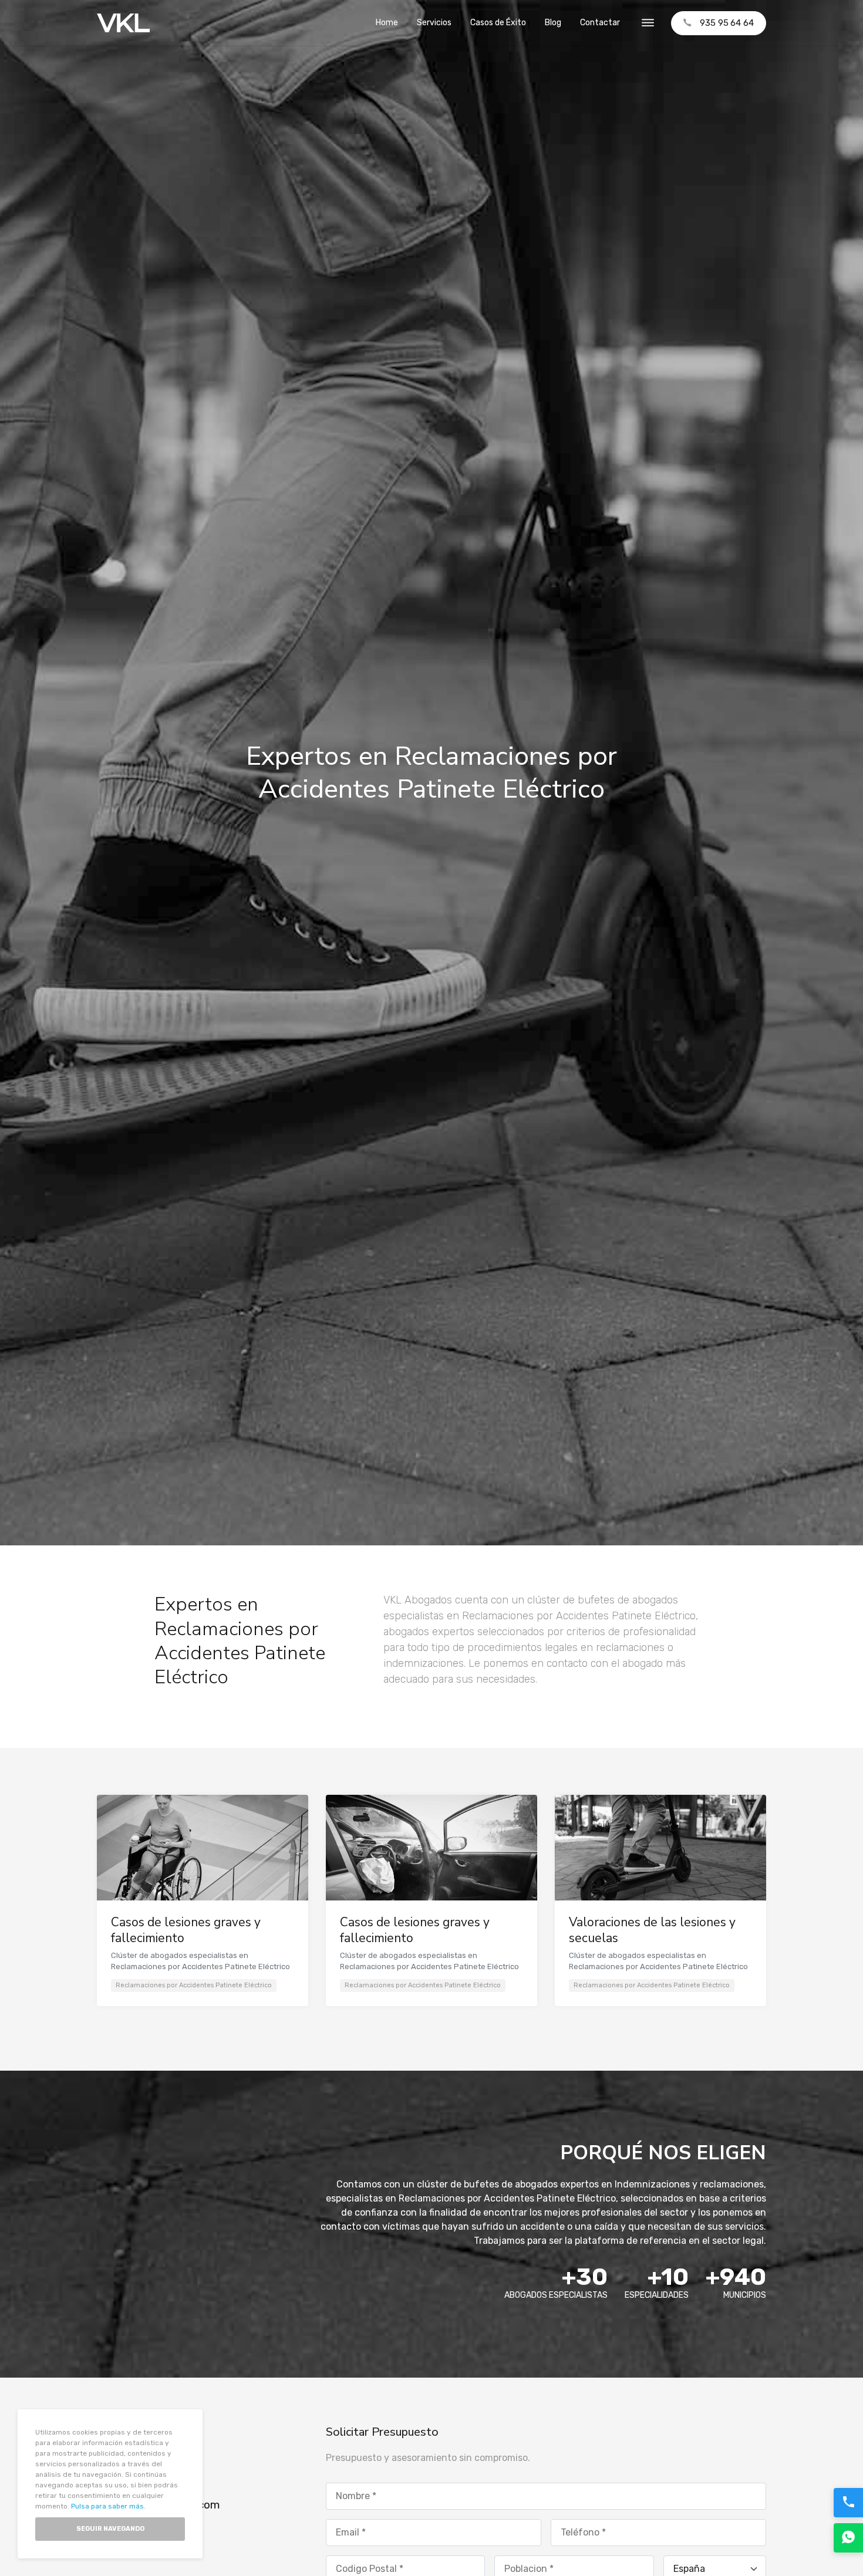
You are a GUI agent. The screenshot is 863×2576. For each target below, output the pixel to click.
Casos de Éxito (498, 23)
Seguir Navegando (110, 2529)
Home (387, 23)
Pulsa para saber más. (108, 2506)
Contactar (600, 23)
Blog (553, 23)
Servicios (434, 23)
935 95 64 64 (727, 23)
